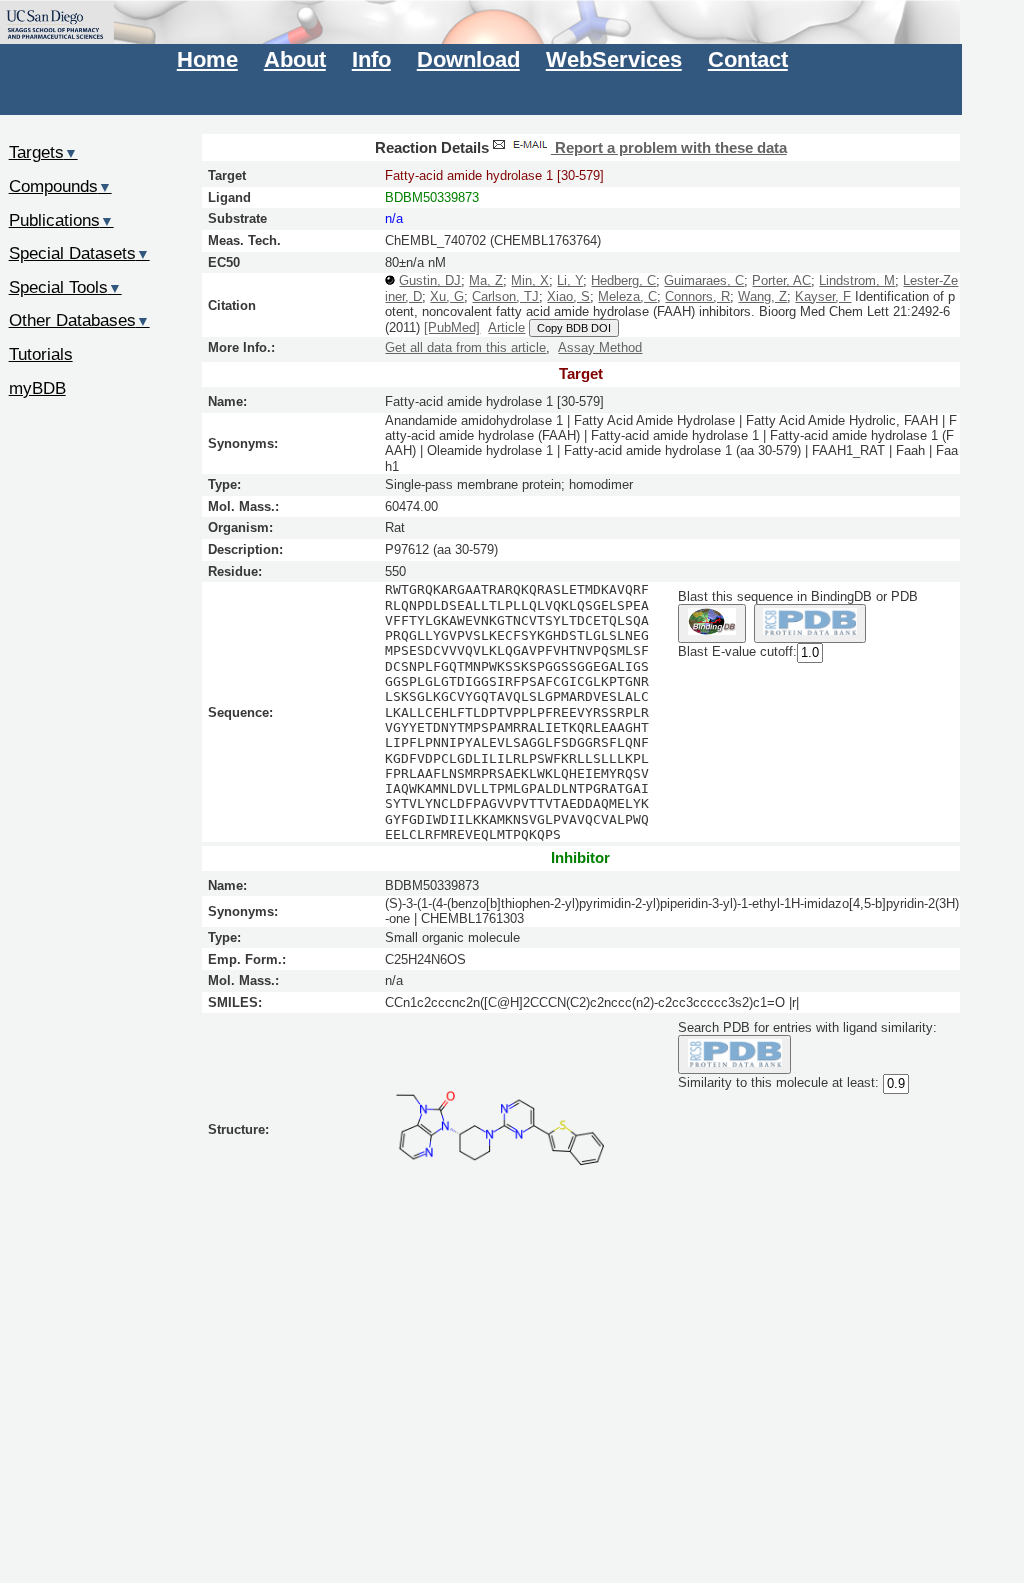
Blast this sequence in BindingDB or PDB (798, 596)
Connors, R (697, 296)
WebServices (614, 59)
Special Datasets (79, 253)
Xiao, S (568, 296)
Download (468, 59)
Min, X (530, 280)
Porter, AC (781, 280)
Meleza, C (627, 296)
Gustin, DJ (430, 280)
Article (506, 327)
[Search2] (810, 623)
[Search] (734, 1054)
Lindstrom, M (857, 280)
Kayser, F (823, 296)
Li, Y (570, 280)
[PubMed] (452, 327)
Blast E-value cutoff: (737, 651)
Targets (43, 152)
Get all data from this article (465, 347)
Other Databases (79, 320)
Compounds (60, 186)
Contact (748, 59)
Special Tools (65, 287)
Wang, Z (762, 296)
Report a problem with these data (669, 148)
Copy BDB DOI (574, 328)
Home (207, 59)
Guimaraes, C (704, 280)
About (295, 59)
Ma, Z (486, 280)
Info (371, 59)
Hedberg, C (623, 280)
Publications (61, 220)
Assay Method (600, 347)
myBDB (37, 388)
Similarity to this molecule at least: (778, 1082)
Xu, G (447, 296)
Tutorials (41, 354)
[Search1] (711, 623)
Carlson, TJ (505, 296)
